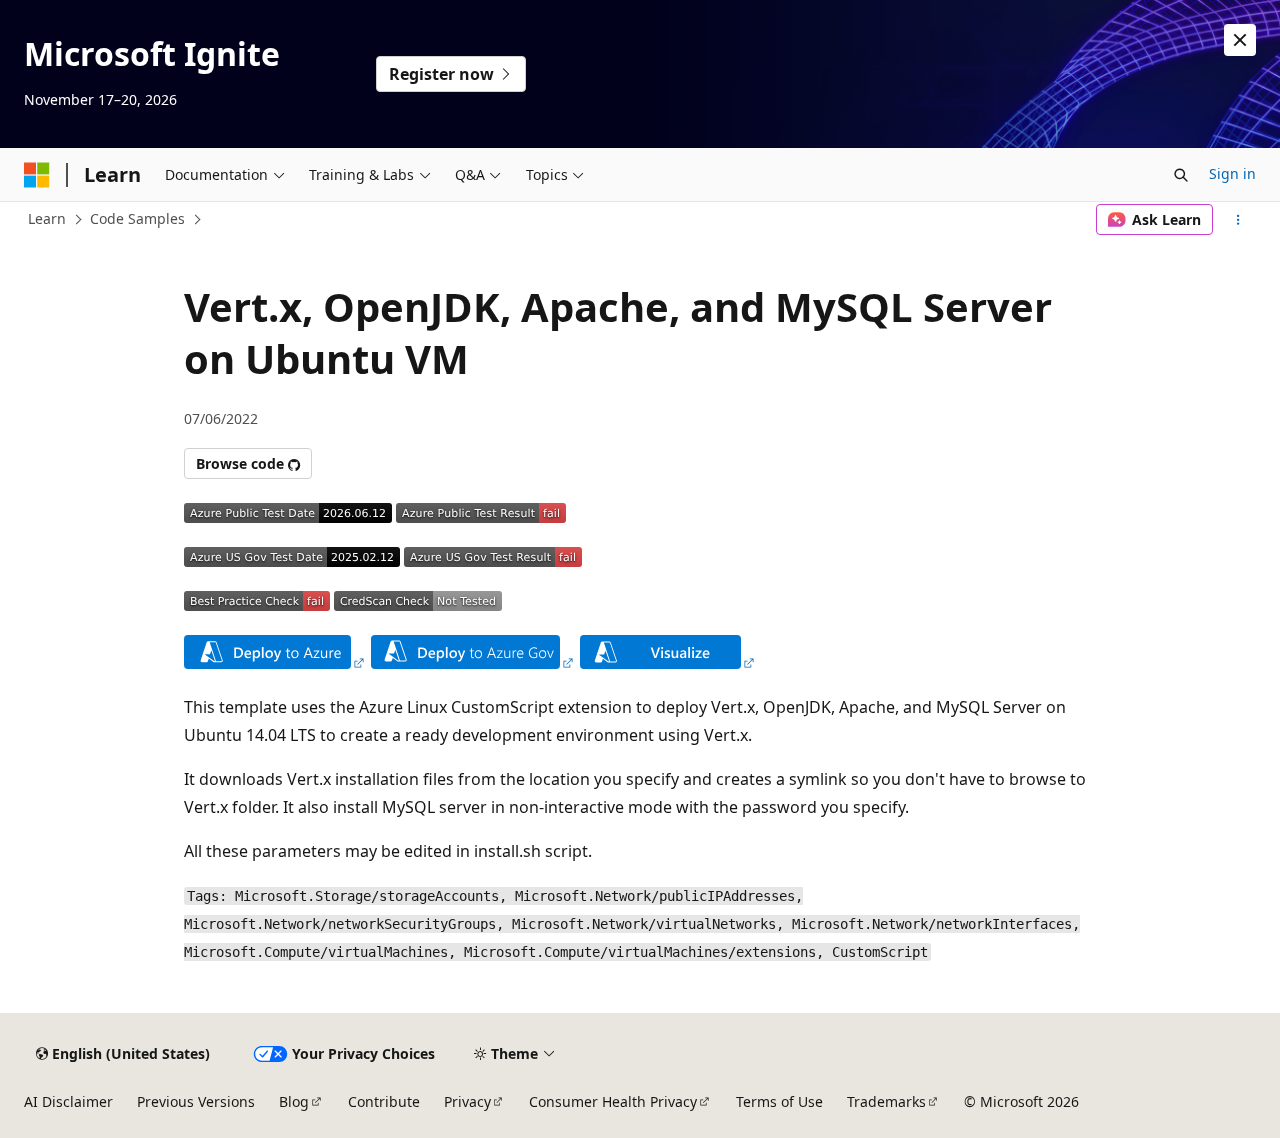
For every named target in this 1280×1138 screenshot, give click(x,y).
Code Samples (137, 218)
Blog (294, 1101)
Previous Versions (196, 1101)
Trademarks (886, 1101)
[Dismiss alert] (1240, 40)
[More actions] (1238, 220)
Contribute (384, 1101)
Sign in (1232, 173)
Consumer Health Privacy (613, 1101)
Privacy (467, 1101)
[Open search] (1181, 175)
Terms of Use (779, 1101)
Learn (47, 218)
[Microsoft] (37, 175)
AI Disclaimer (68, 1101)
